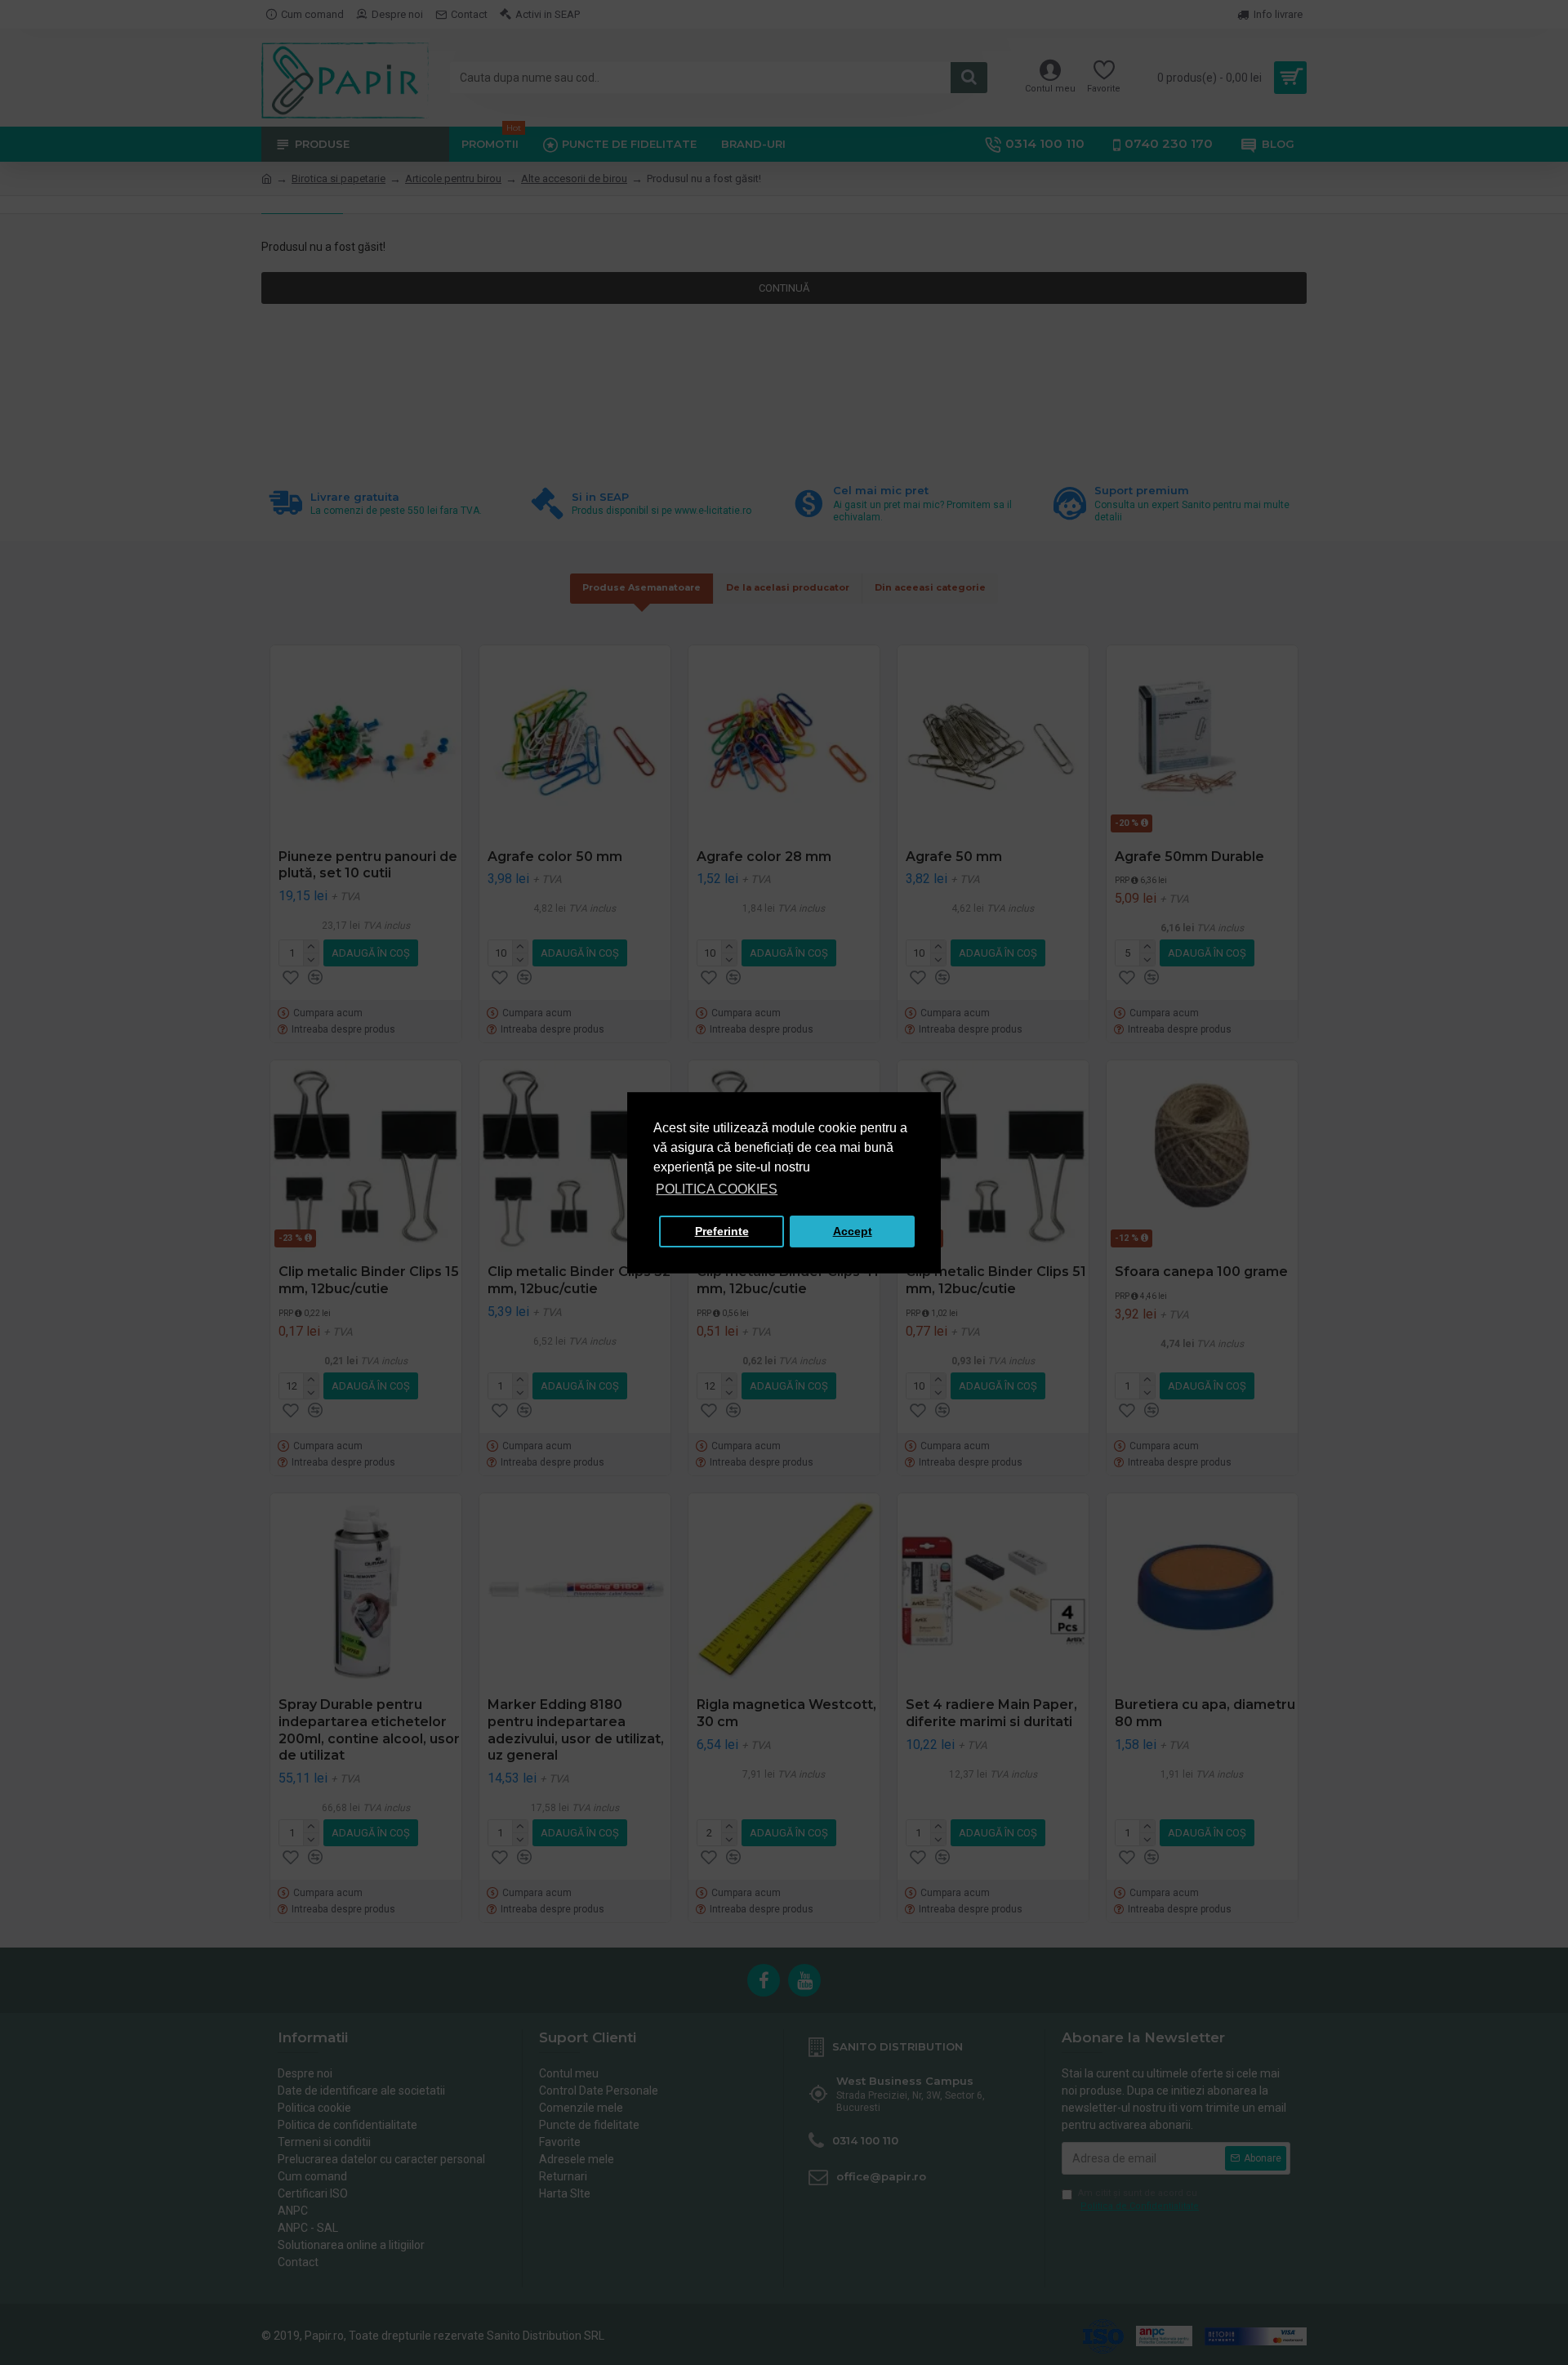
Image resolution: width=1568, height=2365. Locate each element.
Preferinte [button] (722, 1231)
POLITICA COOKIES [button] (717, 1189)
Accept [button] (853, 1231)
